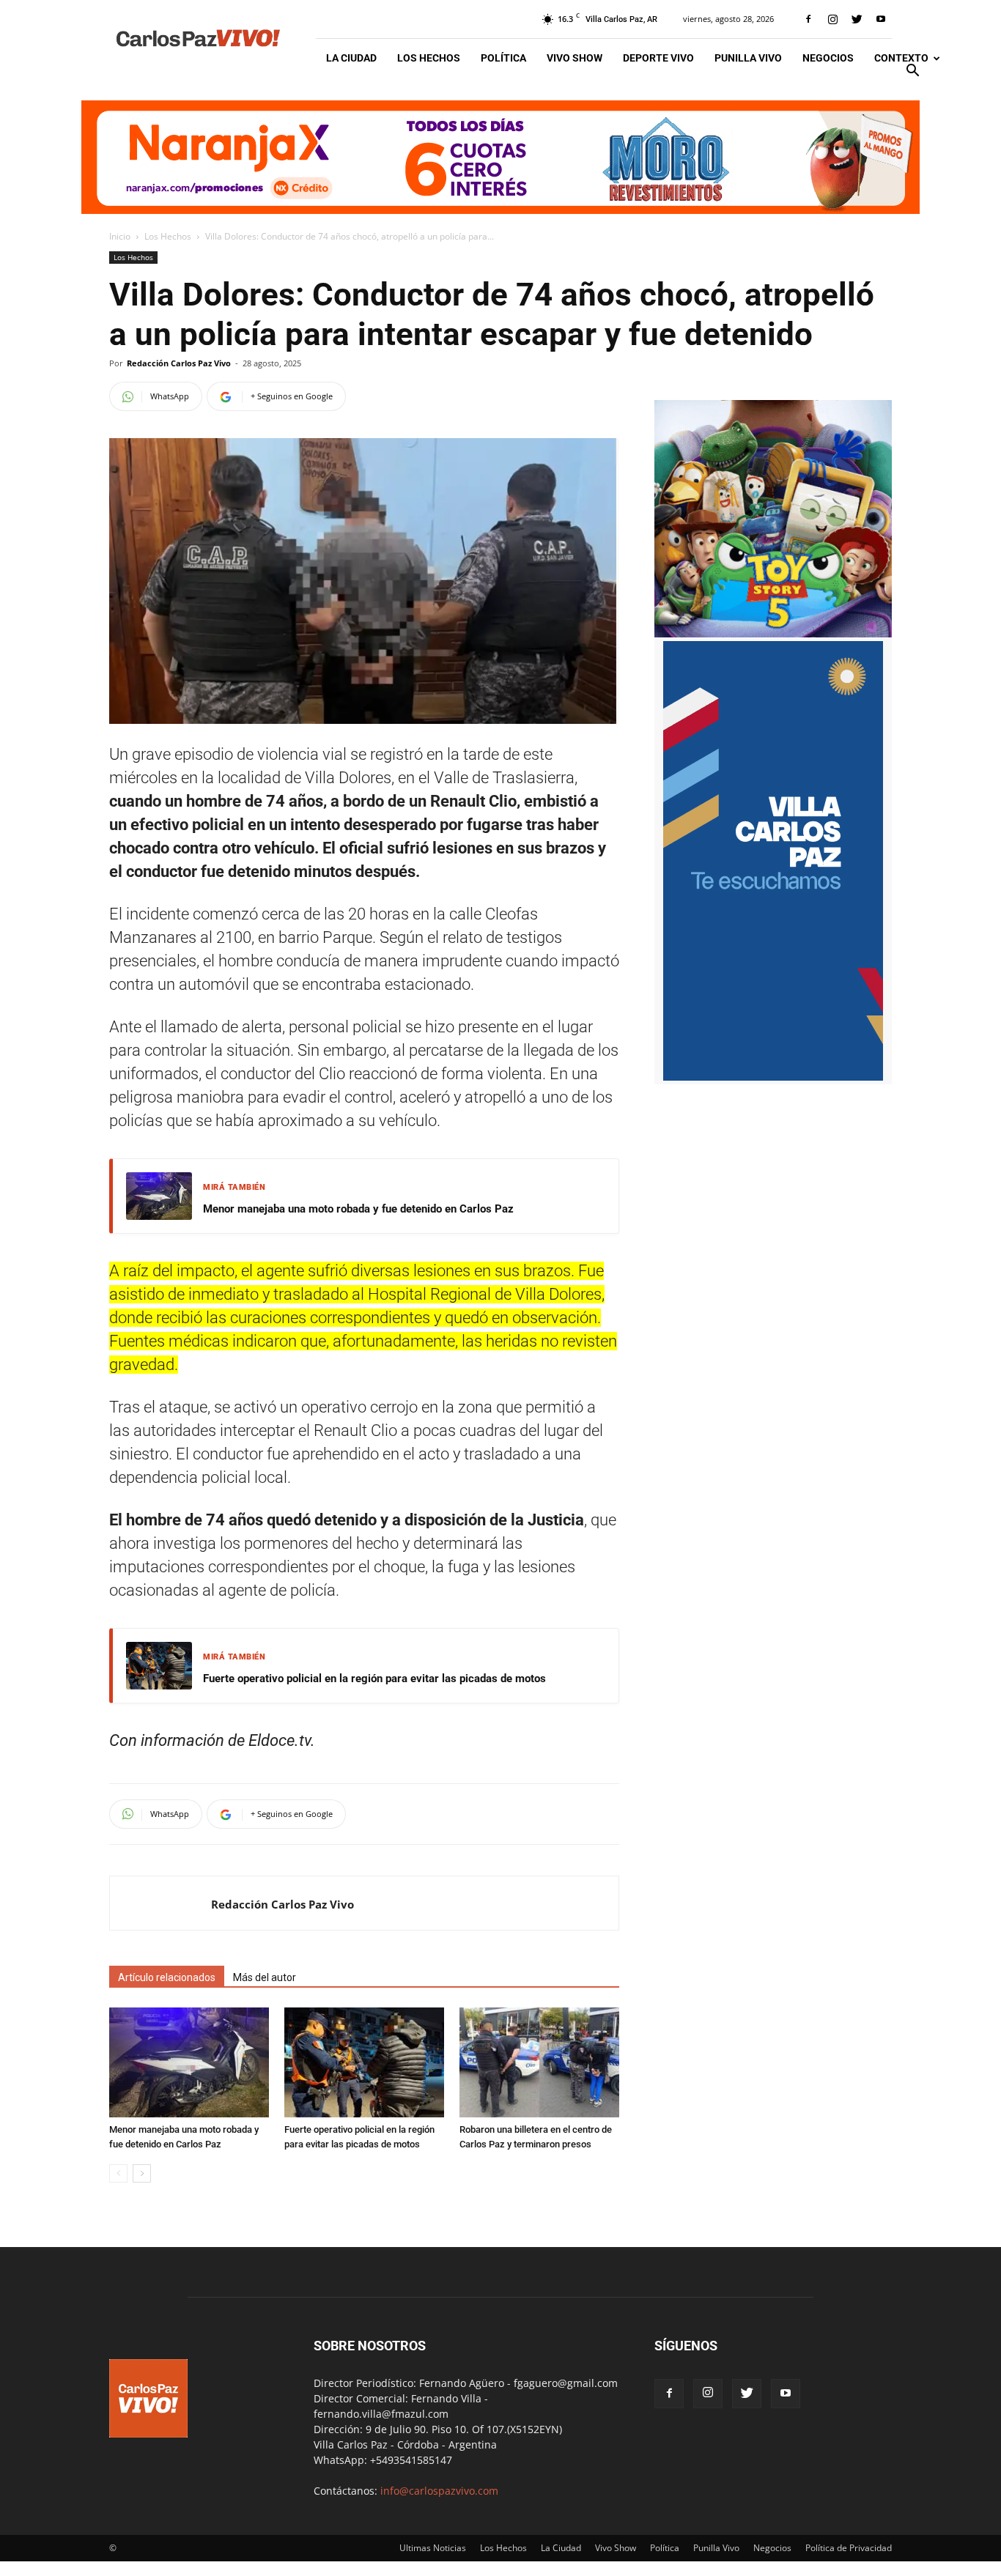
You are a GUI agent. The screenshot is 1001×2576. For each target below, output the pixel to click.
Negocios (828, 58)
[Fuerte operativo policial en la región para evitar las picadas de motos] (364, 2062)
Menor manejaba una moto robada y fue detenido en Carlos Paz (358, 1209)
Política (503, 58)
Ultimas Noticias (433, 2548)
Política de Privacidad (849, 2548)
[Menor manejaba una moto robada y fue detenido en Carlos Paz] (189, 2062)
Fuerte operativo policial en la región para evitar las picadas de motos (374, 1679)
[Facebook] (808, 19)
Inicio (120, 236)
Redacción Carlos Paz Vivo (179, 363)
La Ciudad (351, 58)
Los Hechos (429, 58)
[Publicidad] (500, 157)
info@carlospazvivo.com (439, 2491)
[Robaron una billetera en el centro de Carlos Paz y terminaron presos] (539, 2062)
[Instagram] (832, 19)
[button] (912, 72)
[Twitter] (857, 19)
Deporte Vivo (658, 58)
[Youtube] (881, 19)
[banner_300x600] (773, 1077)
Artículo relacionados (167, 1977)
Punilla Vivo (748, 58)
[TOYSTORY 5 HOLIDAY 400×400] (773, 633)
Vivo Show (575, 58)
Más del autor (265, 1977)
